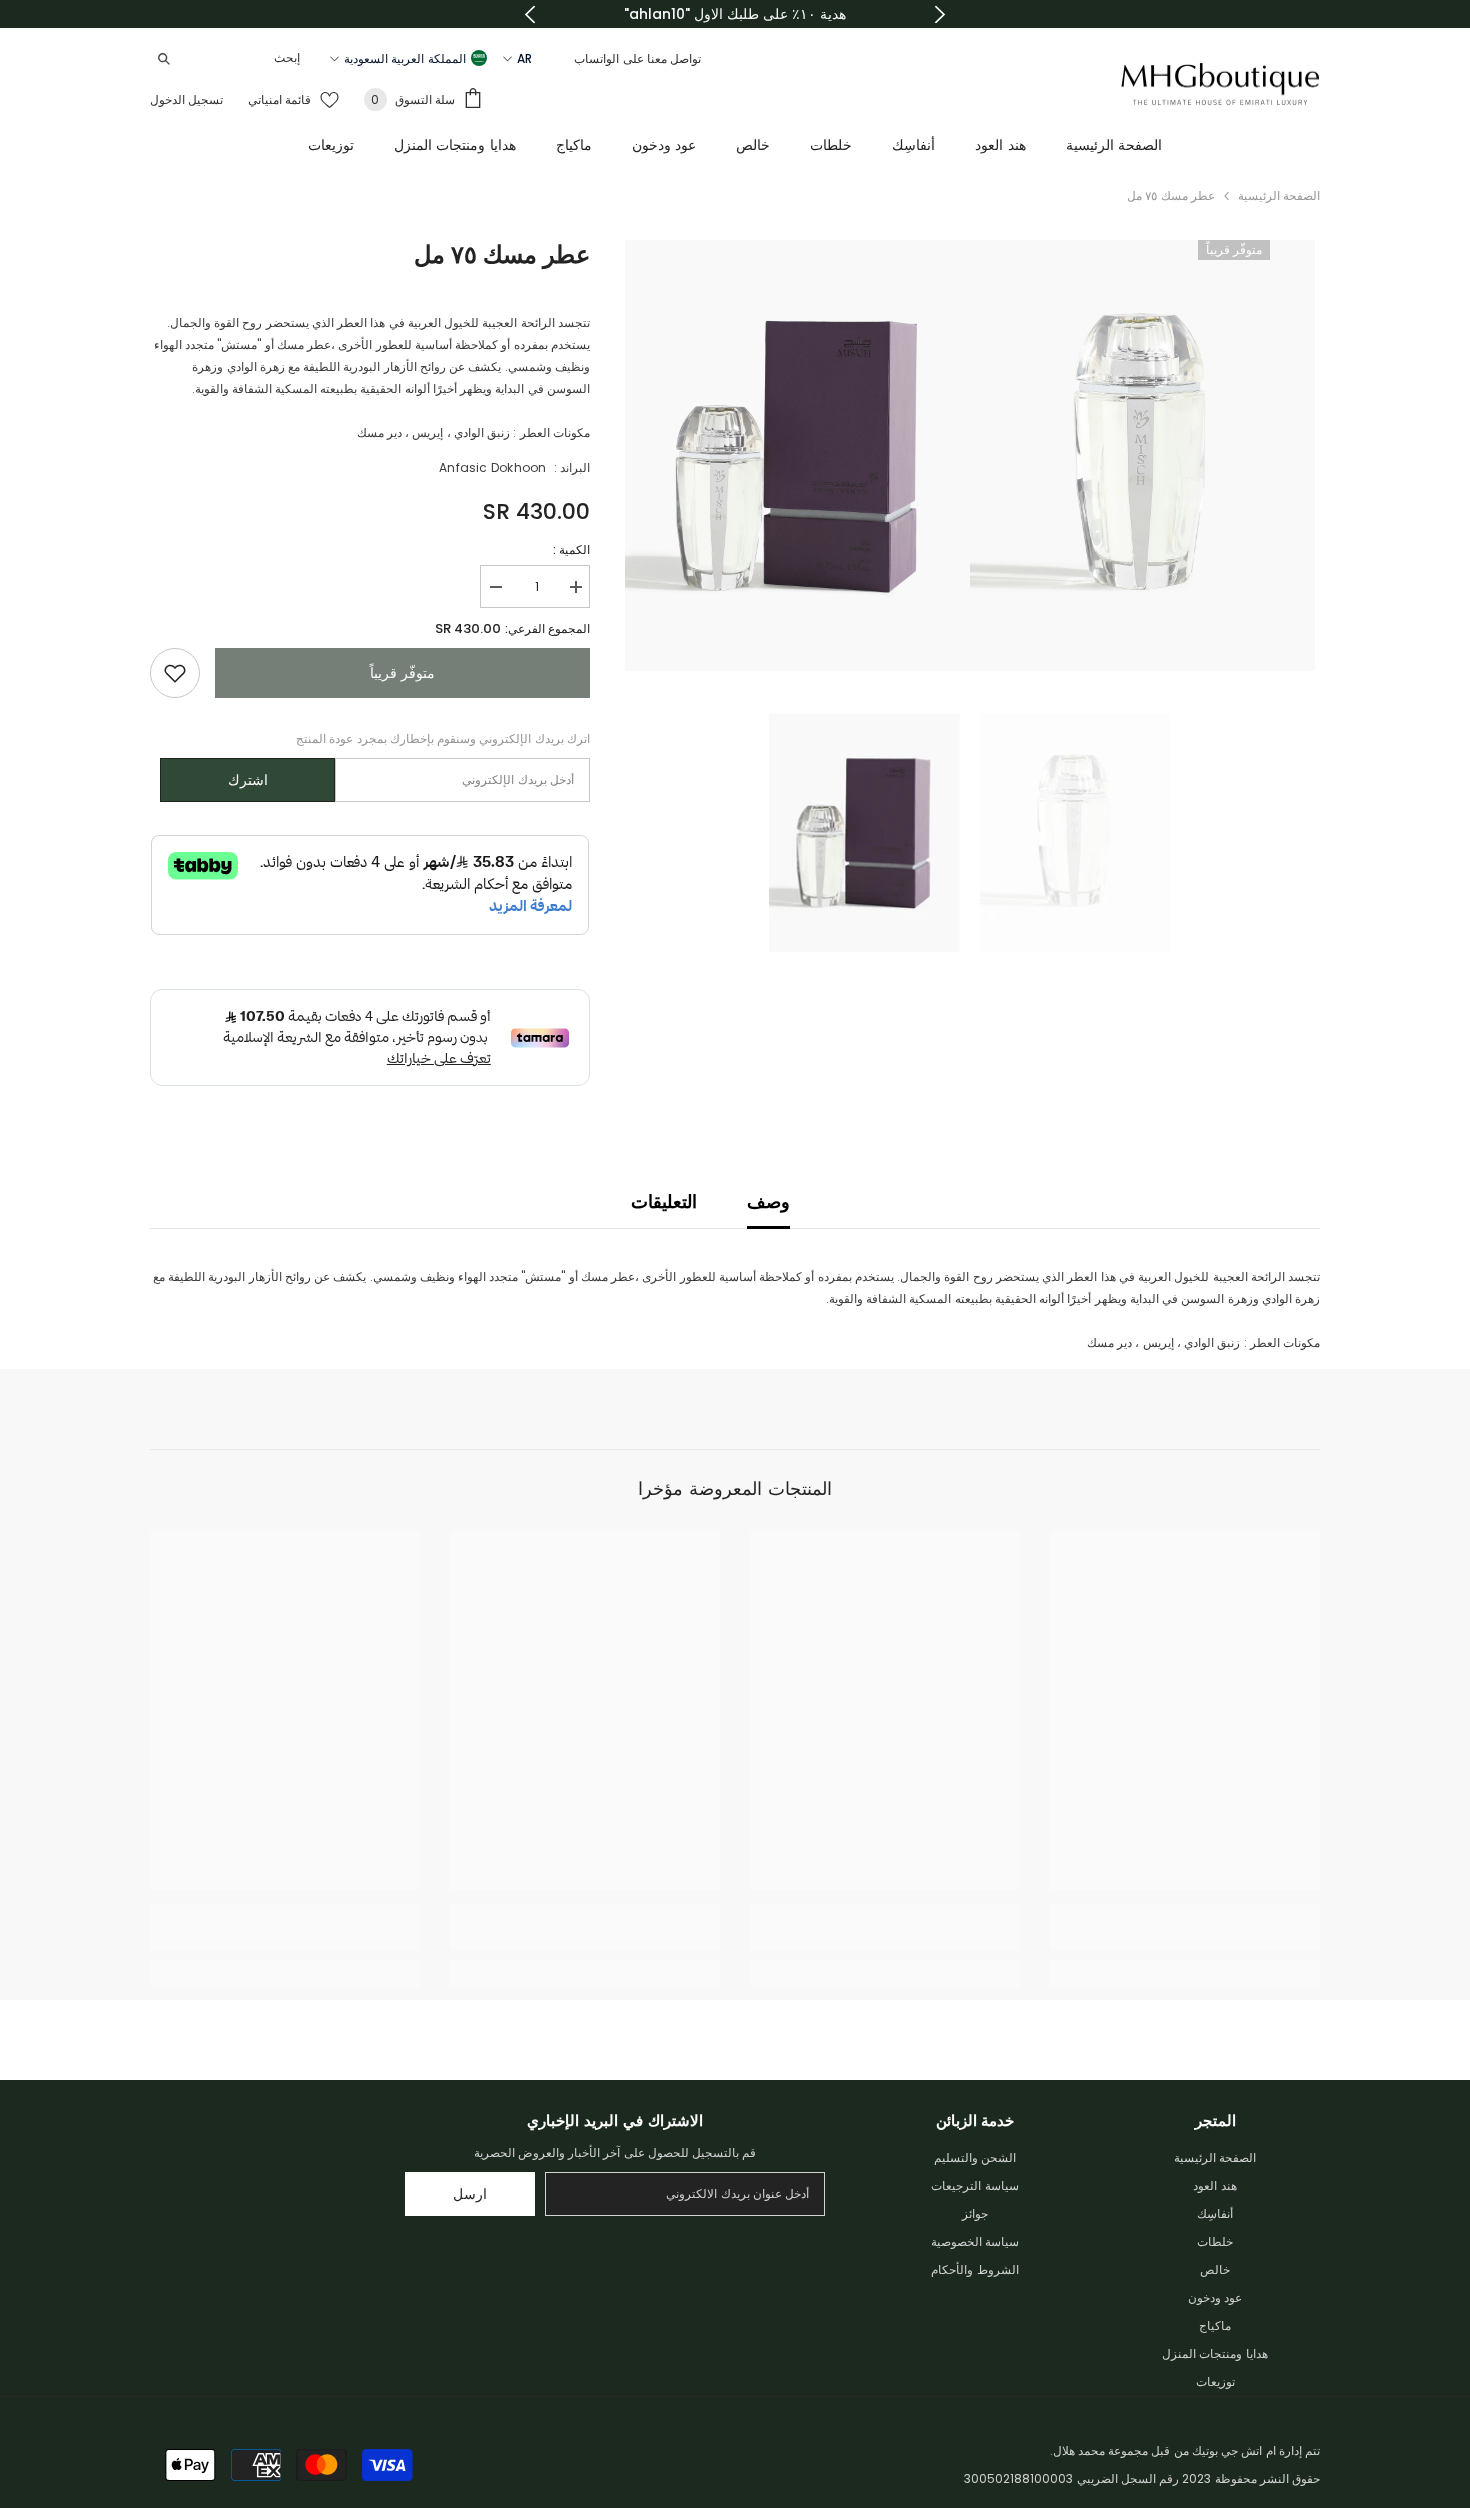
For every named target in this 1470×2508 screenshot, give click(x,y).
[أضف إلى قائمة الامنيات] (175, 673)
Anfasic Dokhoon (493, 467)
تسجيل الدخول (186, 99)
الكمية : (571, 549)
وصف (768, 1201)
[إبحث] (230, 58)
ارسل (470, 2194)
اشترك (248, 780)
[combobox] (245, 58)
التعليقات (664, 1201)
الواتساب (596, 58)
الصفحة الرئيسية (1279, 195)
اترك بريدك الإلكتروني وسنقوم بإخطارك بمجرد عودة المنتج (443, 738)
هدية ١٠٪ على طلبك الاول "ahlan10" (735, 14)
